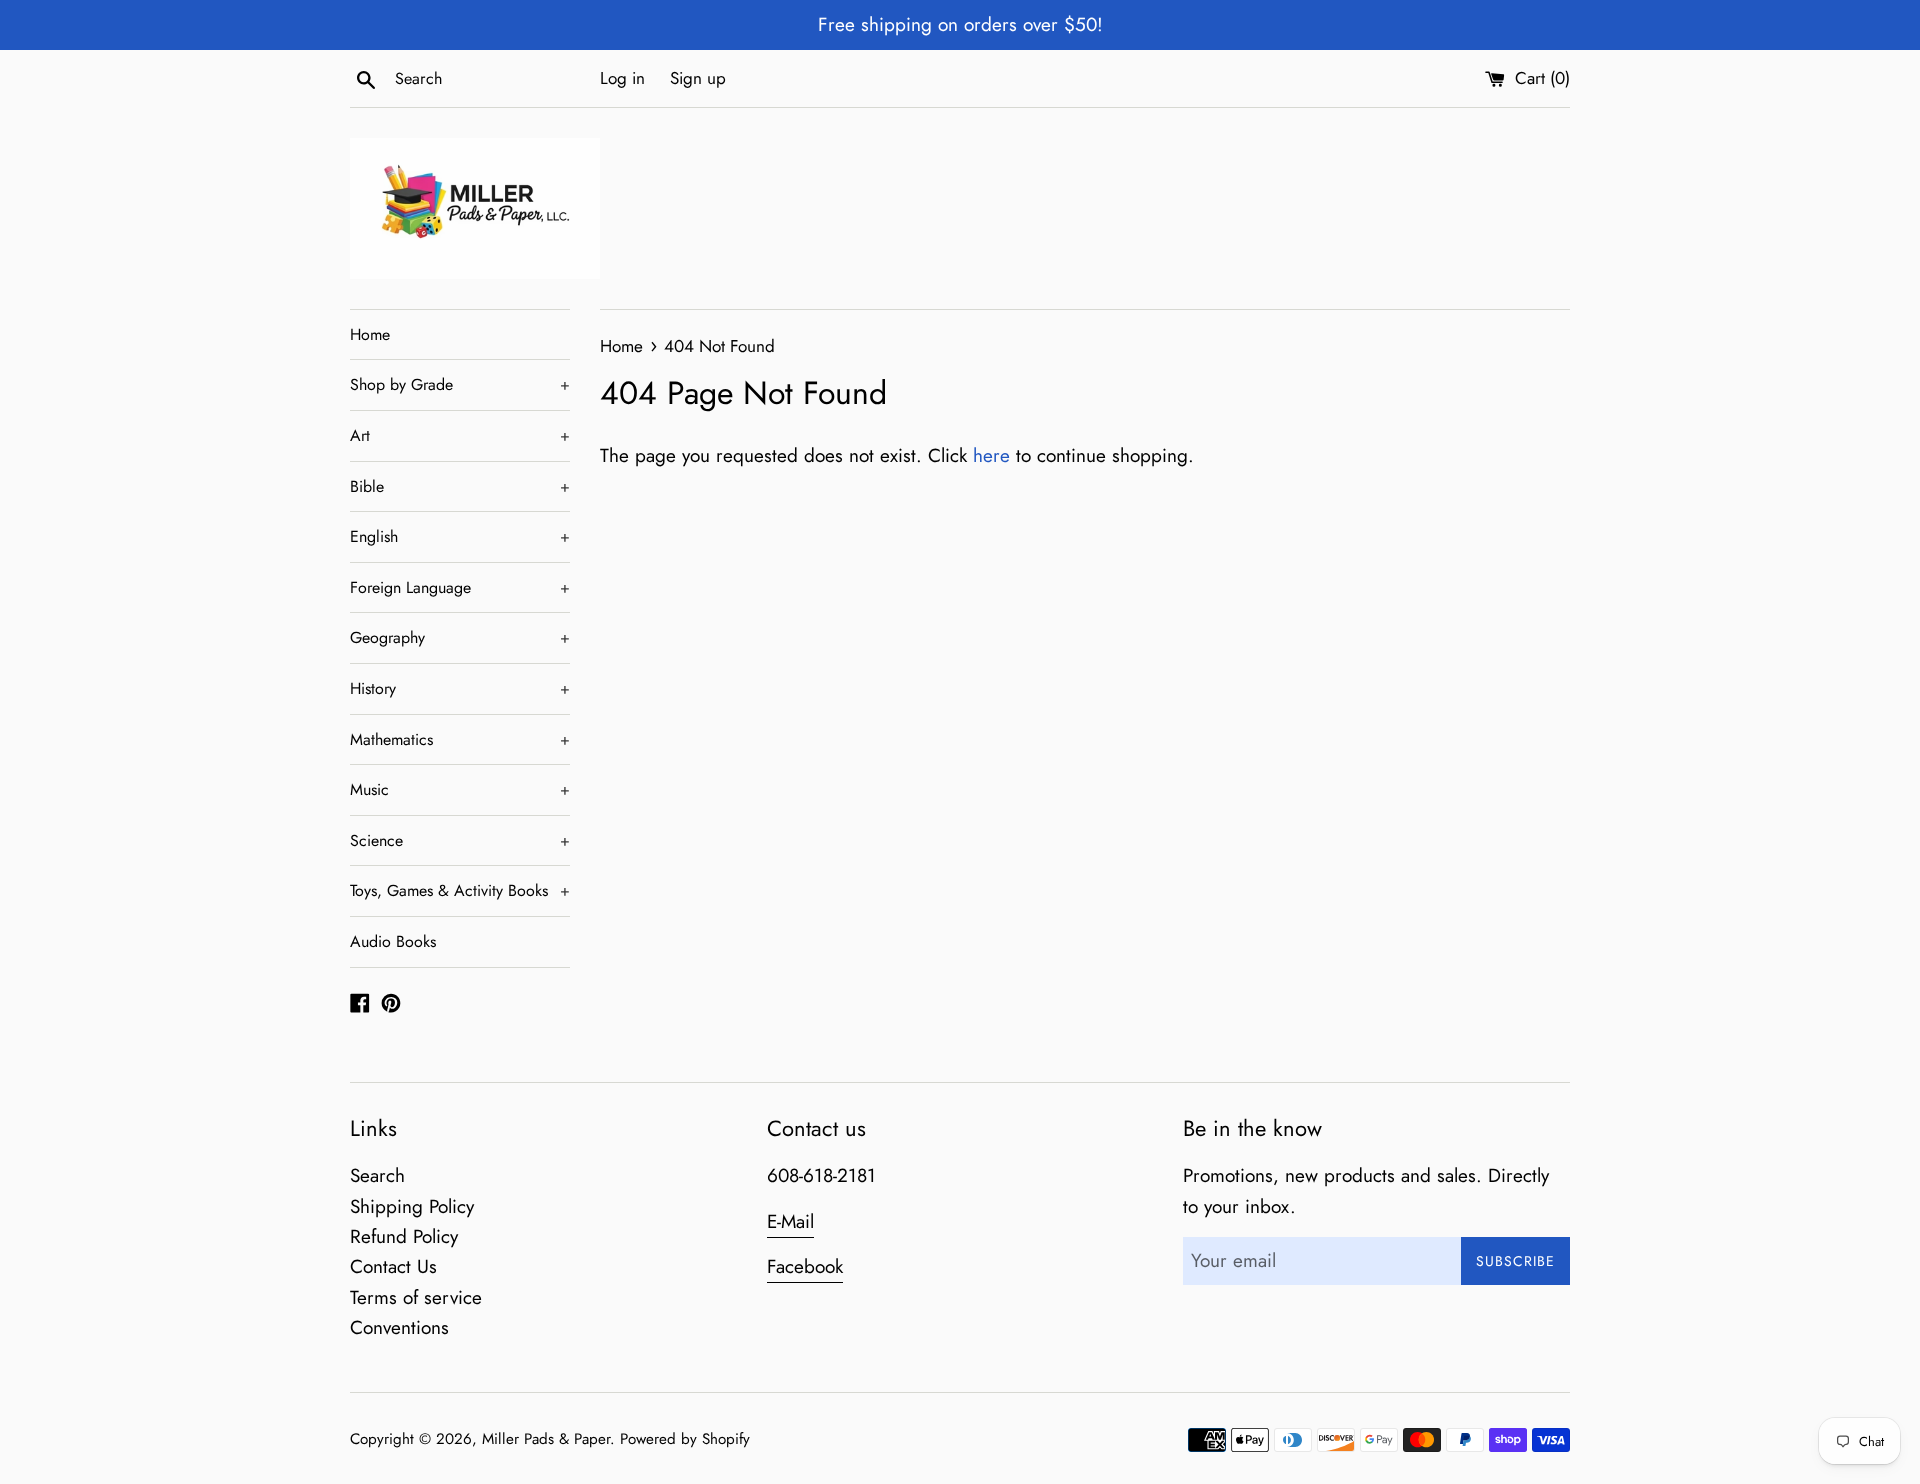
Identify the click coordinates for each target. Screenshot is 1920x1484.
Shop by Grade (460, 384)
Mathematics (460, 739)
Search (377, 1175)
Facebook (805, 1266)
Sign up (698, 78)
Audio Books (393, 941)
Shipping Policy (412, 1206)
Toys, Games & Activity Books (460, 890)
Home (370, 334)
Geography (460, 637)
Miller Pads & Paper (546, 1439)
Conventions (399, 1327)
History (460, 688)
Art (460, 435)
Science (460, 840)
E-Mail (790, 1221)
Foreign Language (460, 587)
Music (460, 789)
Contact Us (393, 1266)
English (460, 536)
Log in (622, 78)
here (991, 455)
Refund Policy (404, 1236)
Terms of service (416, 1297)
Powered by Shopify (685, 1439)
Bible (460, 486)
